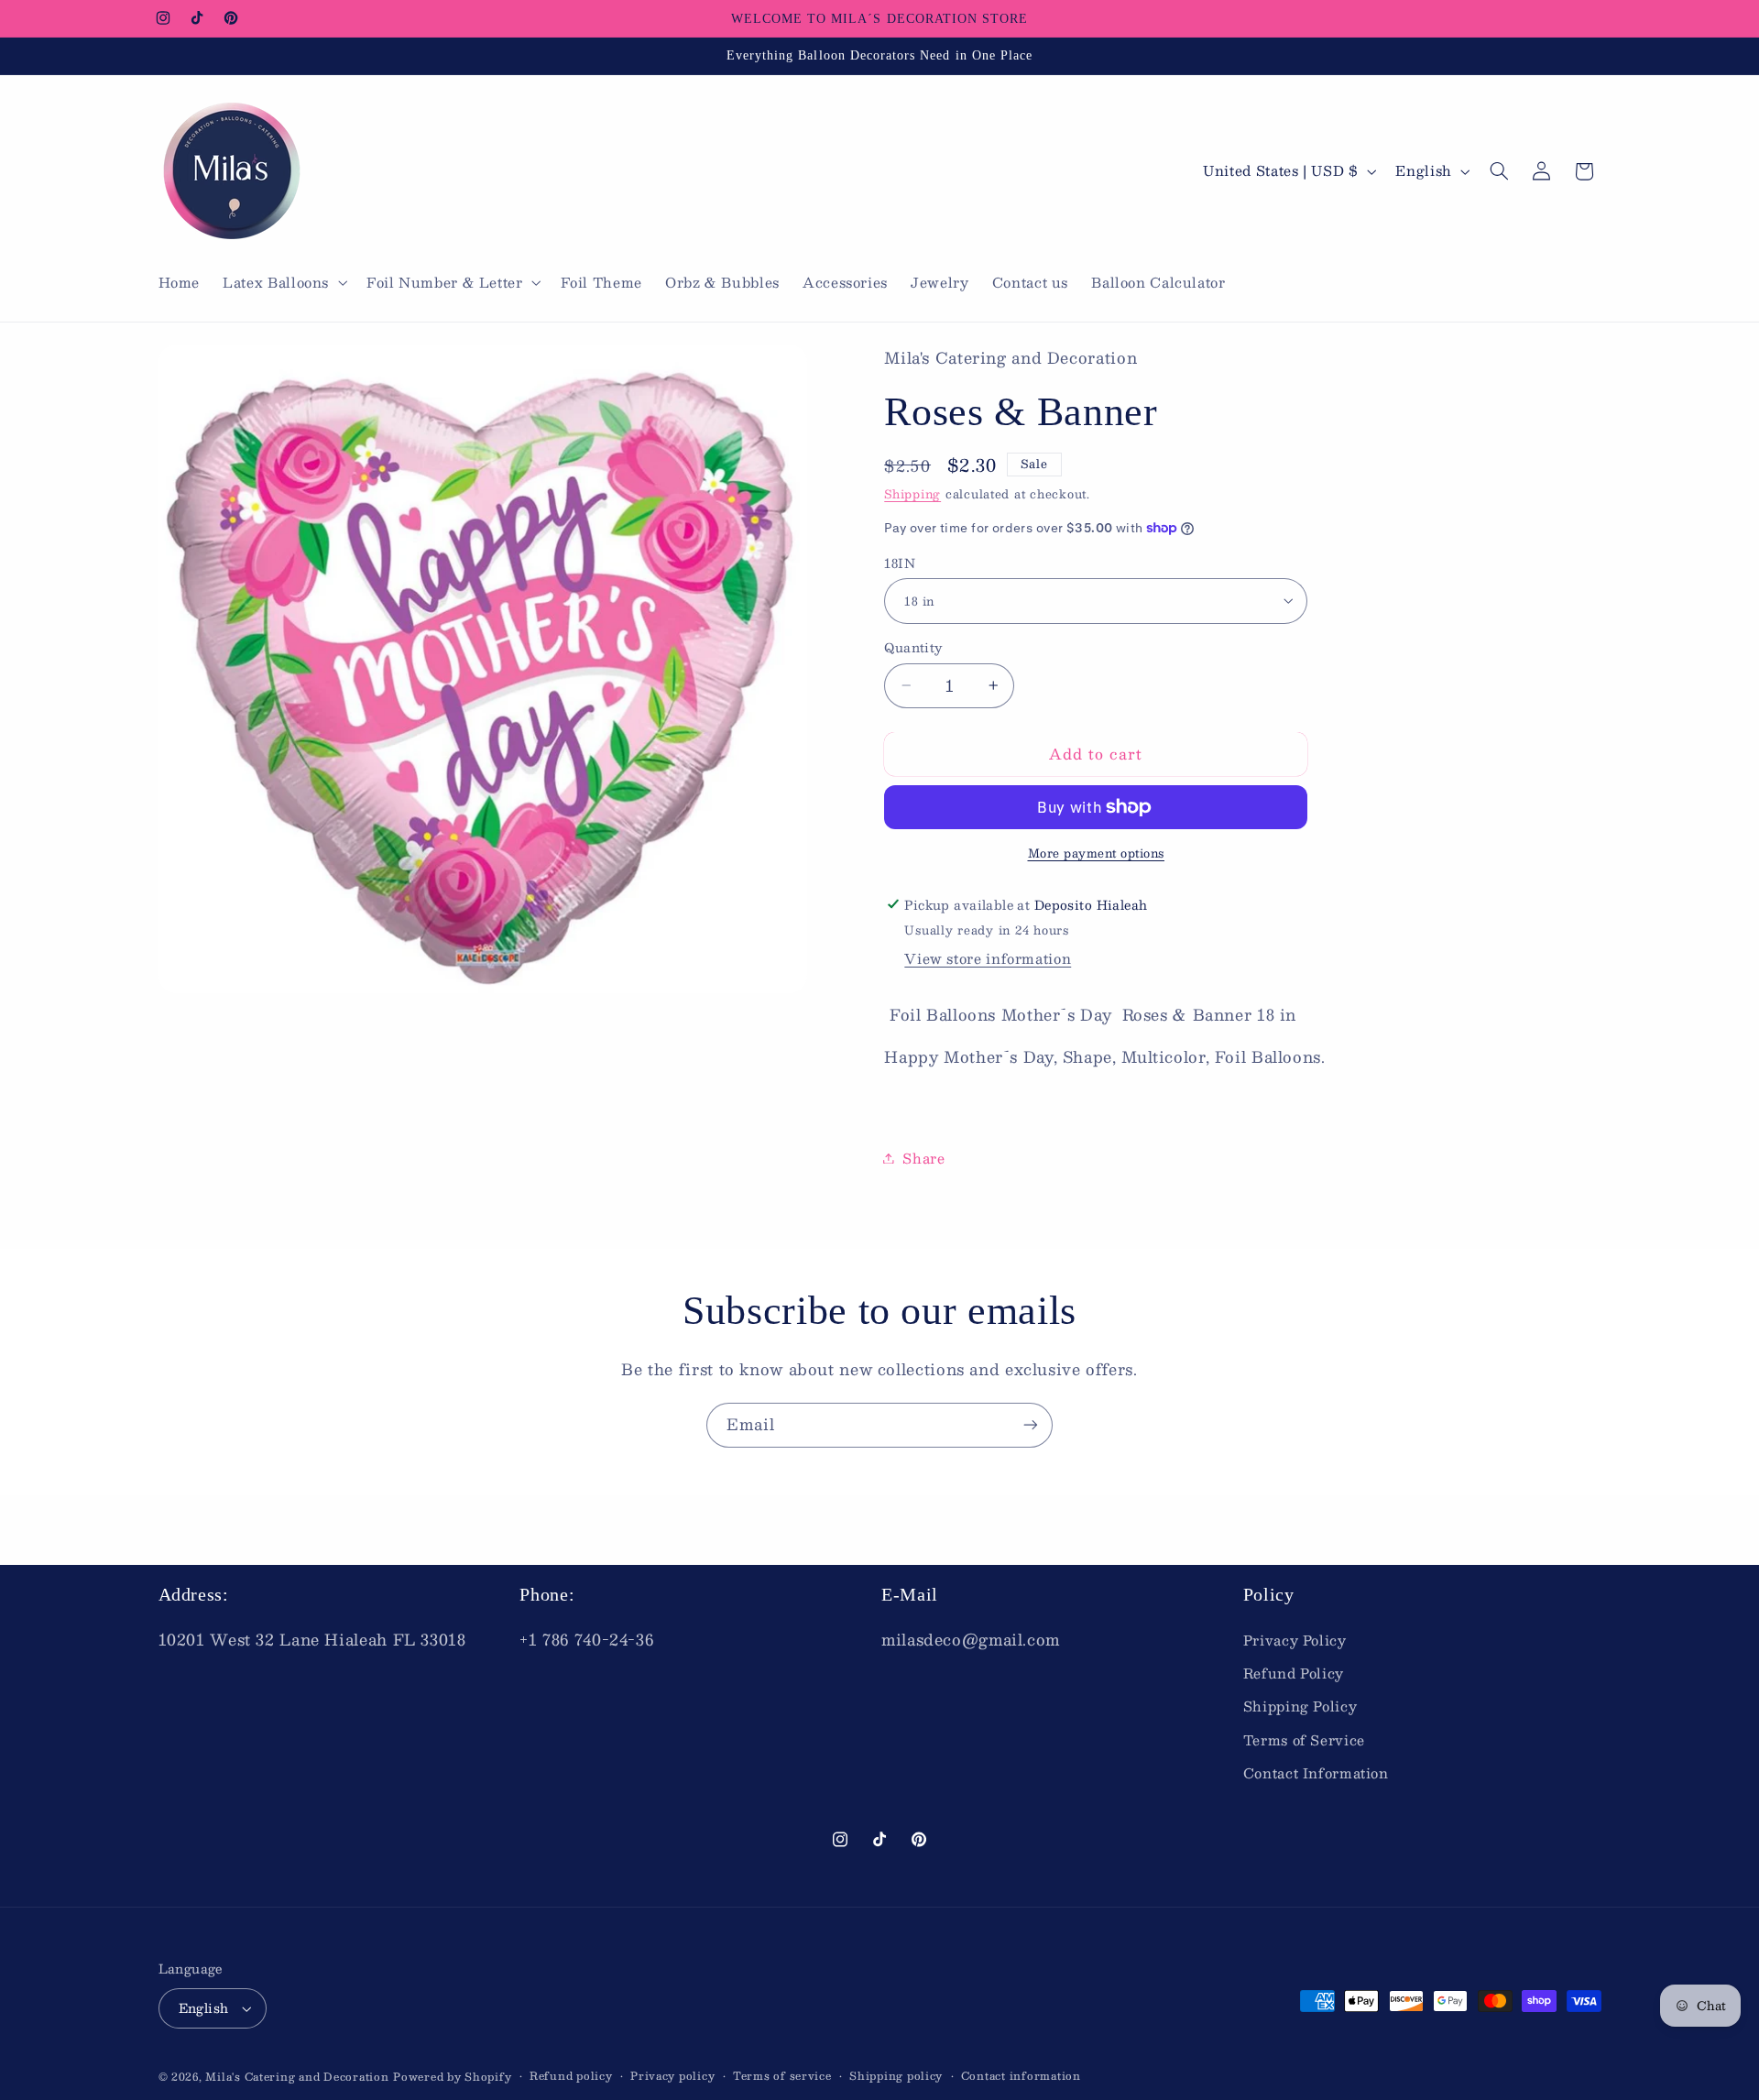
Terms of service (782, 2076)
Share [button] (923, 1157)
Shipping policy (896, 2076)
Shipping (912, 493)
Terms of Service (1304, 1740)
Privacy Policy (1295, 1640)
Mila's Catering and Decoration (297, 2077)
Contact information (1021, 2076)
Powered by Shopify (452, 2077)
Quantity (913, 648)
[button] (284, 283)
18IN (900, 563)
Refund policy (571, 2076)
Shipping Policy (1300, 1706)
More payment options (1097, 853)
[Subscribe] (1031, 1425)
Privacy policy (672, 2076)
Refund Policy (1294, 1673)
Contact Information (1316, 1773)
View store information (988, 958)
